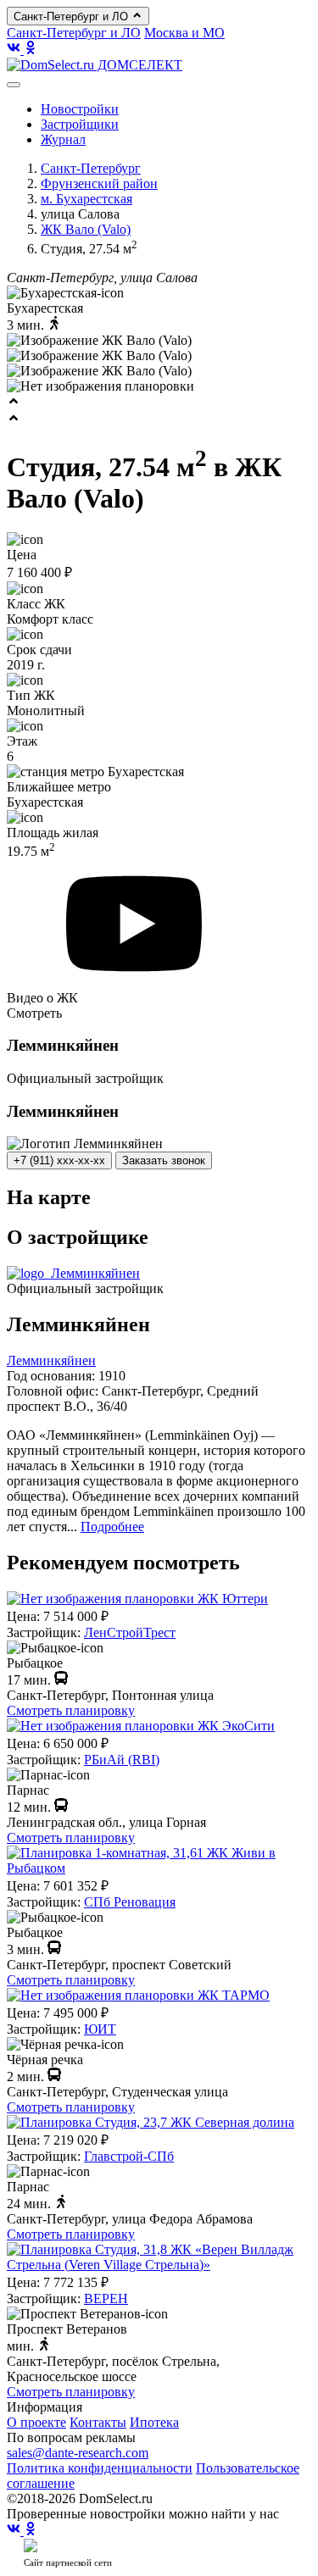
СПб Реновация (130, 1902)
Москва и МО (184, 33)
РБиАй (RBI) (122, 1760)
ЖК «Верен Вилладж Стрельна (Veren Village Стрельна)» (150, 2257)
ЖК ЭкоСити (236, 1726)
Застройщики (80, 124)
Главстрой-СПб (129, 2156)
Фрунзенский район (99, 183)
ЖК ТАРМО (234, 1995)
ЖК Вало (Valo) (86, 229)
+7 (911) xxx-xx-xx (59, 1160)
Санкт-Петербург (91, 168)
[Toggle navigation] (14, 85)
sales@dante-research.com (78, 2453)
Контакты (98, 2422)
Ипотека (154, 2422)
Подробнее (112, 1527)
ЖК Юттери (233, 1599)
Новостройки (80, 109)
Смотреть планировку (71, 1710)
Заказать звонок (164, 1160)
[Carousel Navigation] (159, 411)
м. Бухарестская (86, 199)
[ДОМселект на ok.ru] (31, 50)
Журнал (63, 139)
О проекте (36, 2422)
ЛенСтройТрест (130, 1632)
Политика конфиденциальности (100, 2468)
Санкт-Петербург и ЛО (73, 17)
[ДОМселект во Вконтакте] (15, 50)
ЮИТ (100, 2029)
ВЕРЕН (106, 2298)
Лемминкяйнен (51, 1360)
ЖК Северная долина (232, 2122)
